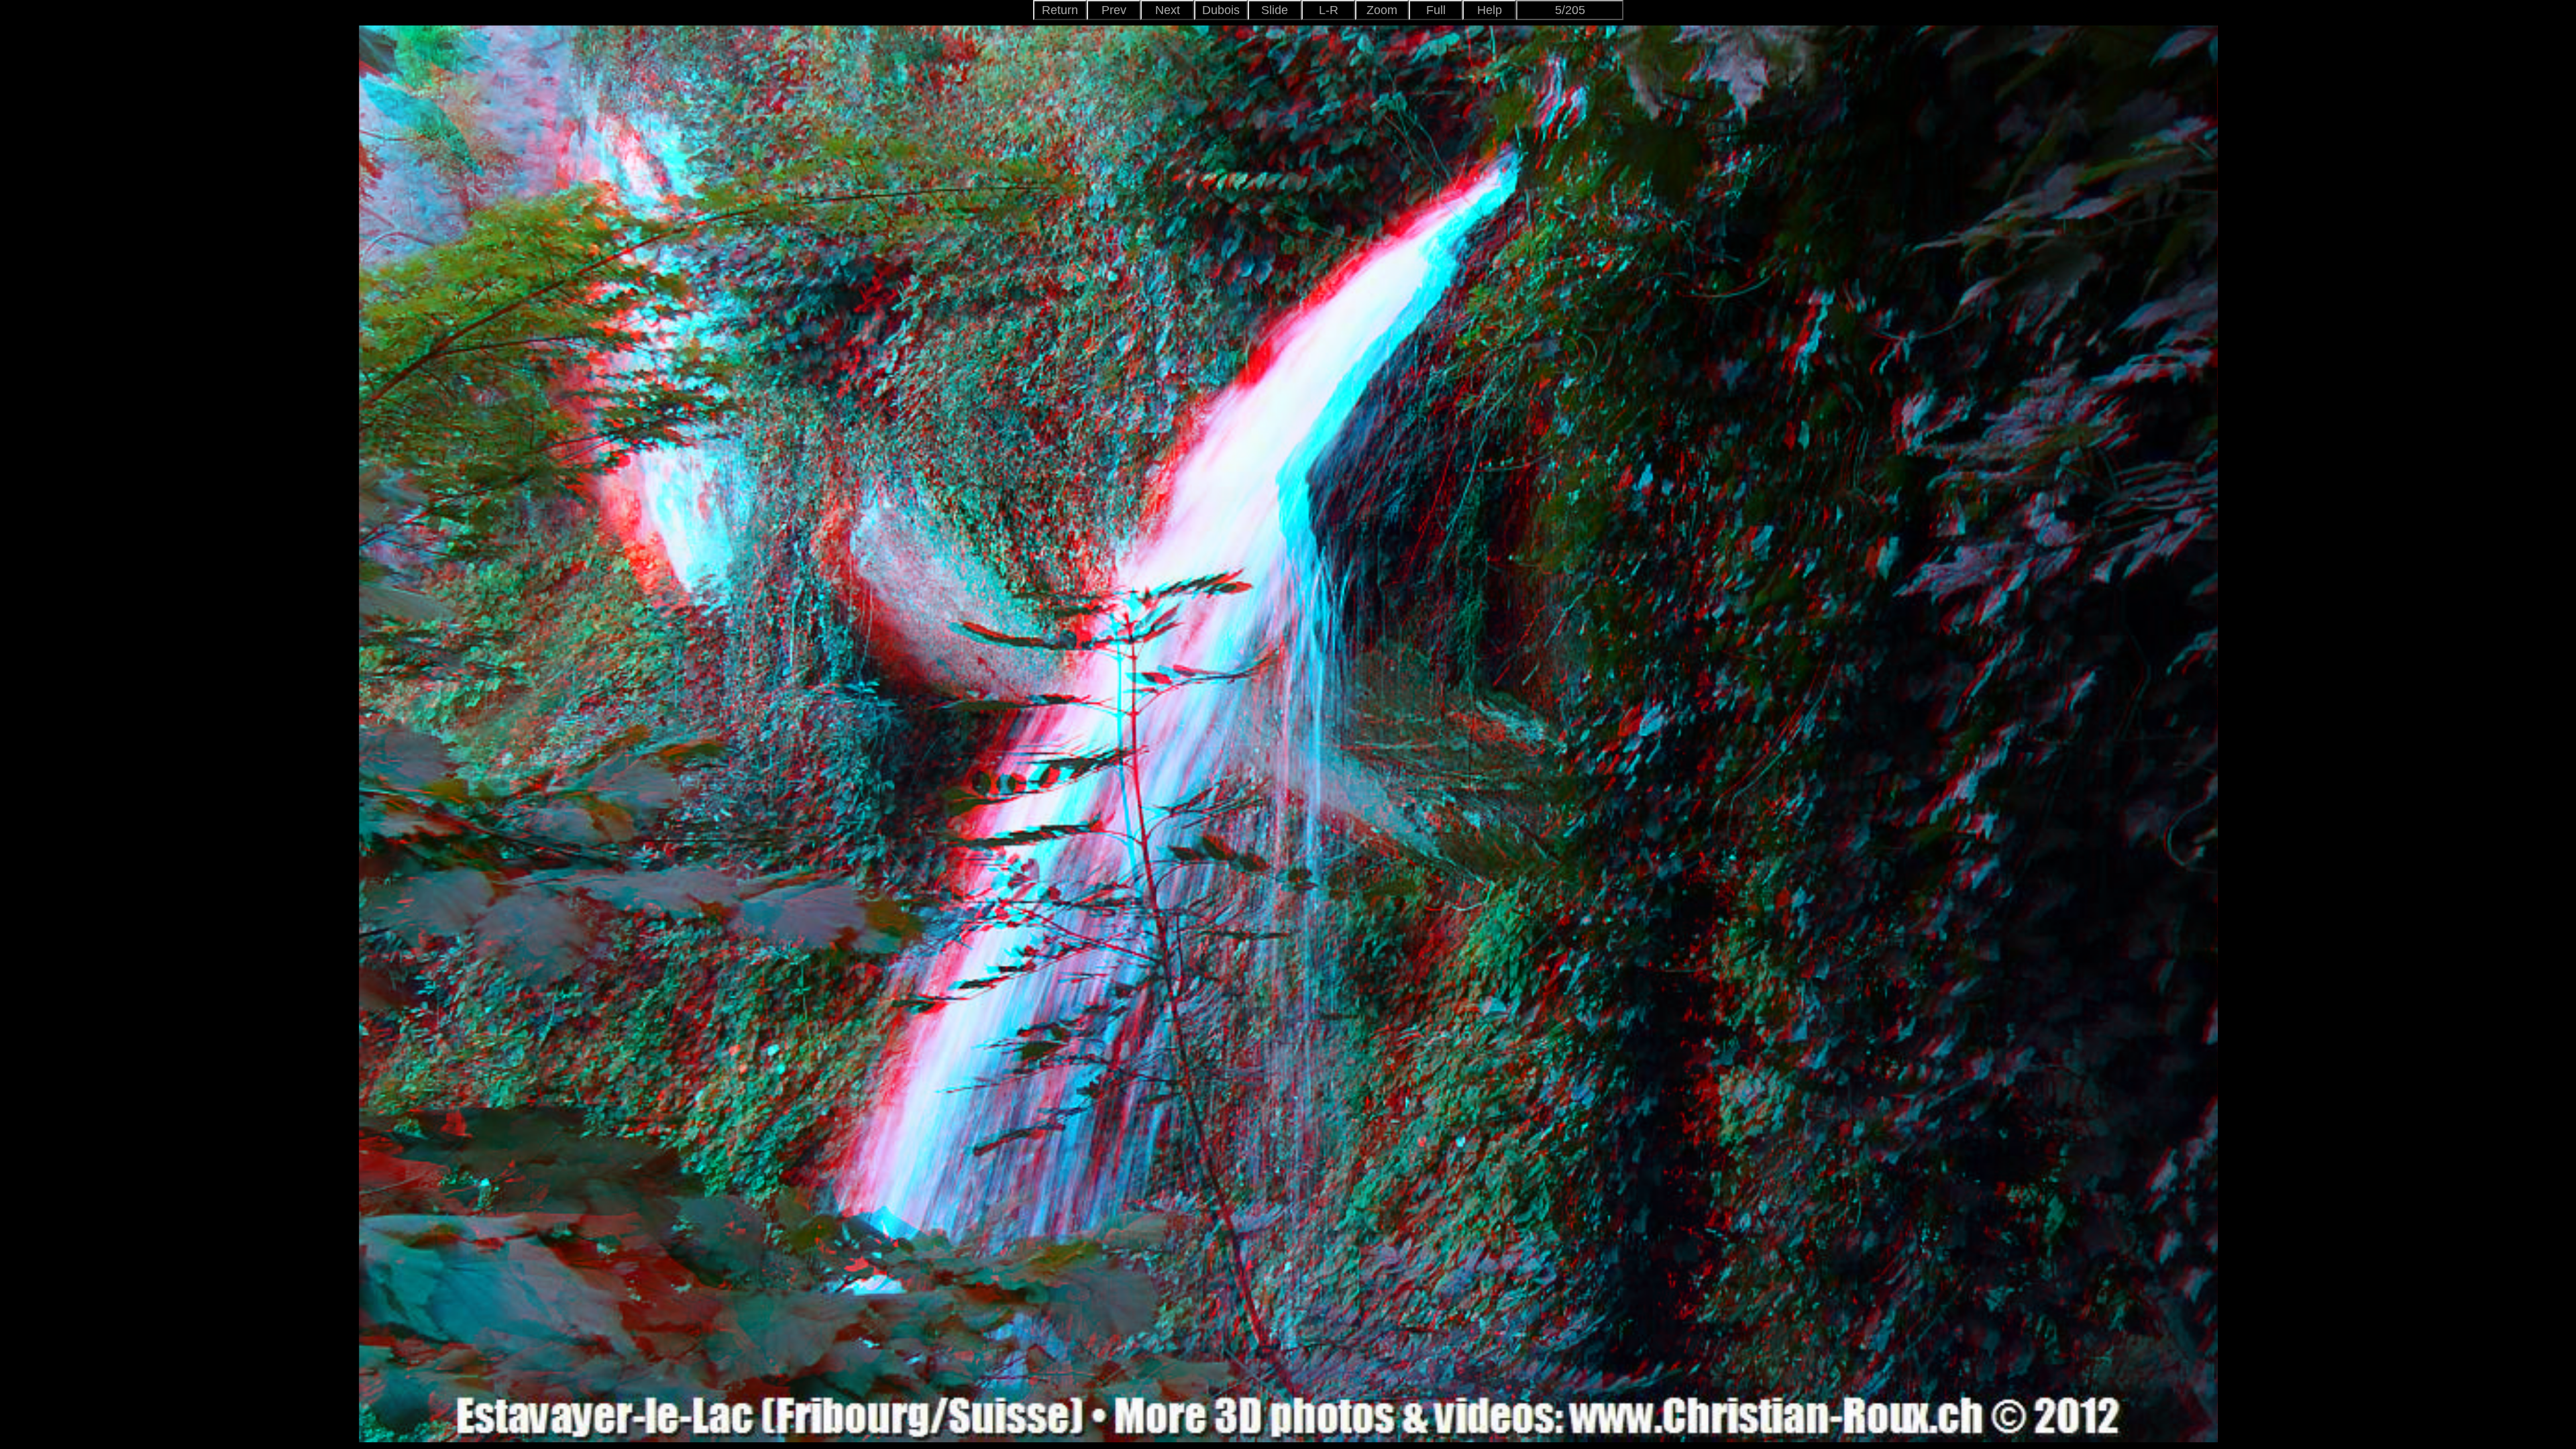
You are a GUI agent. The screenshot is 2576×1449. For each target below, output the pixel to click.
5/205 (1570, 10)
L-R (1329, 10)
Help (1490, 10)
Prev (1114, 10)
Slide (1275, 10)
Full (1436, 10)
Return (1060, 10)
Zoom (1382, 10)
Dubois (1221, 10)
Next (1168, 10)
